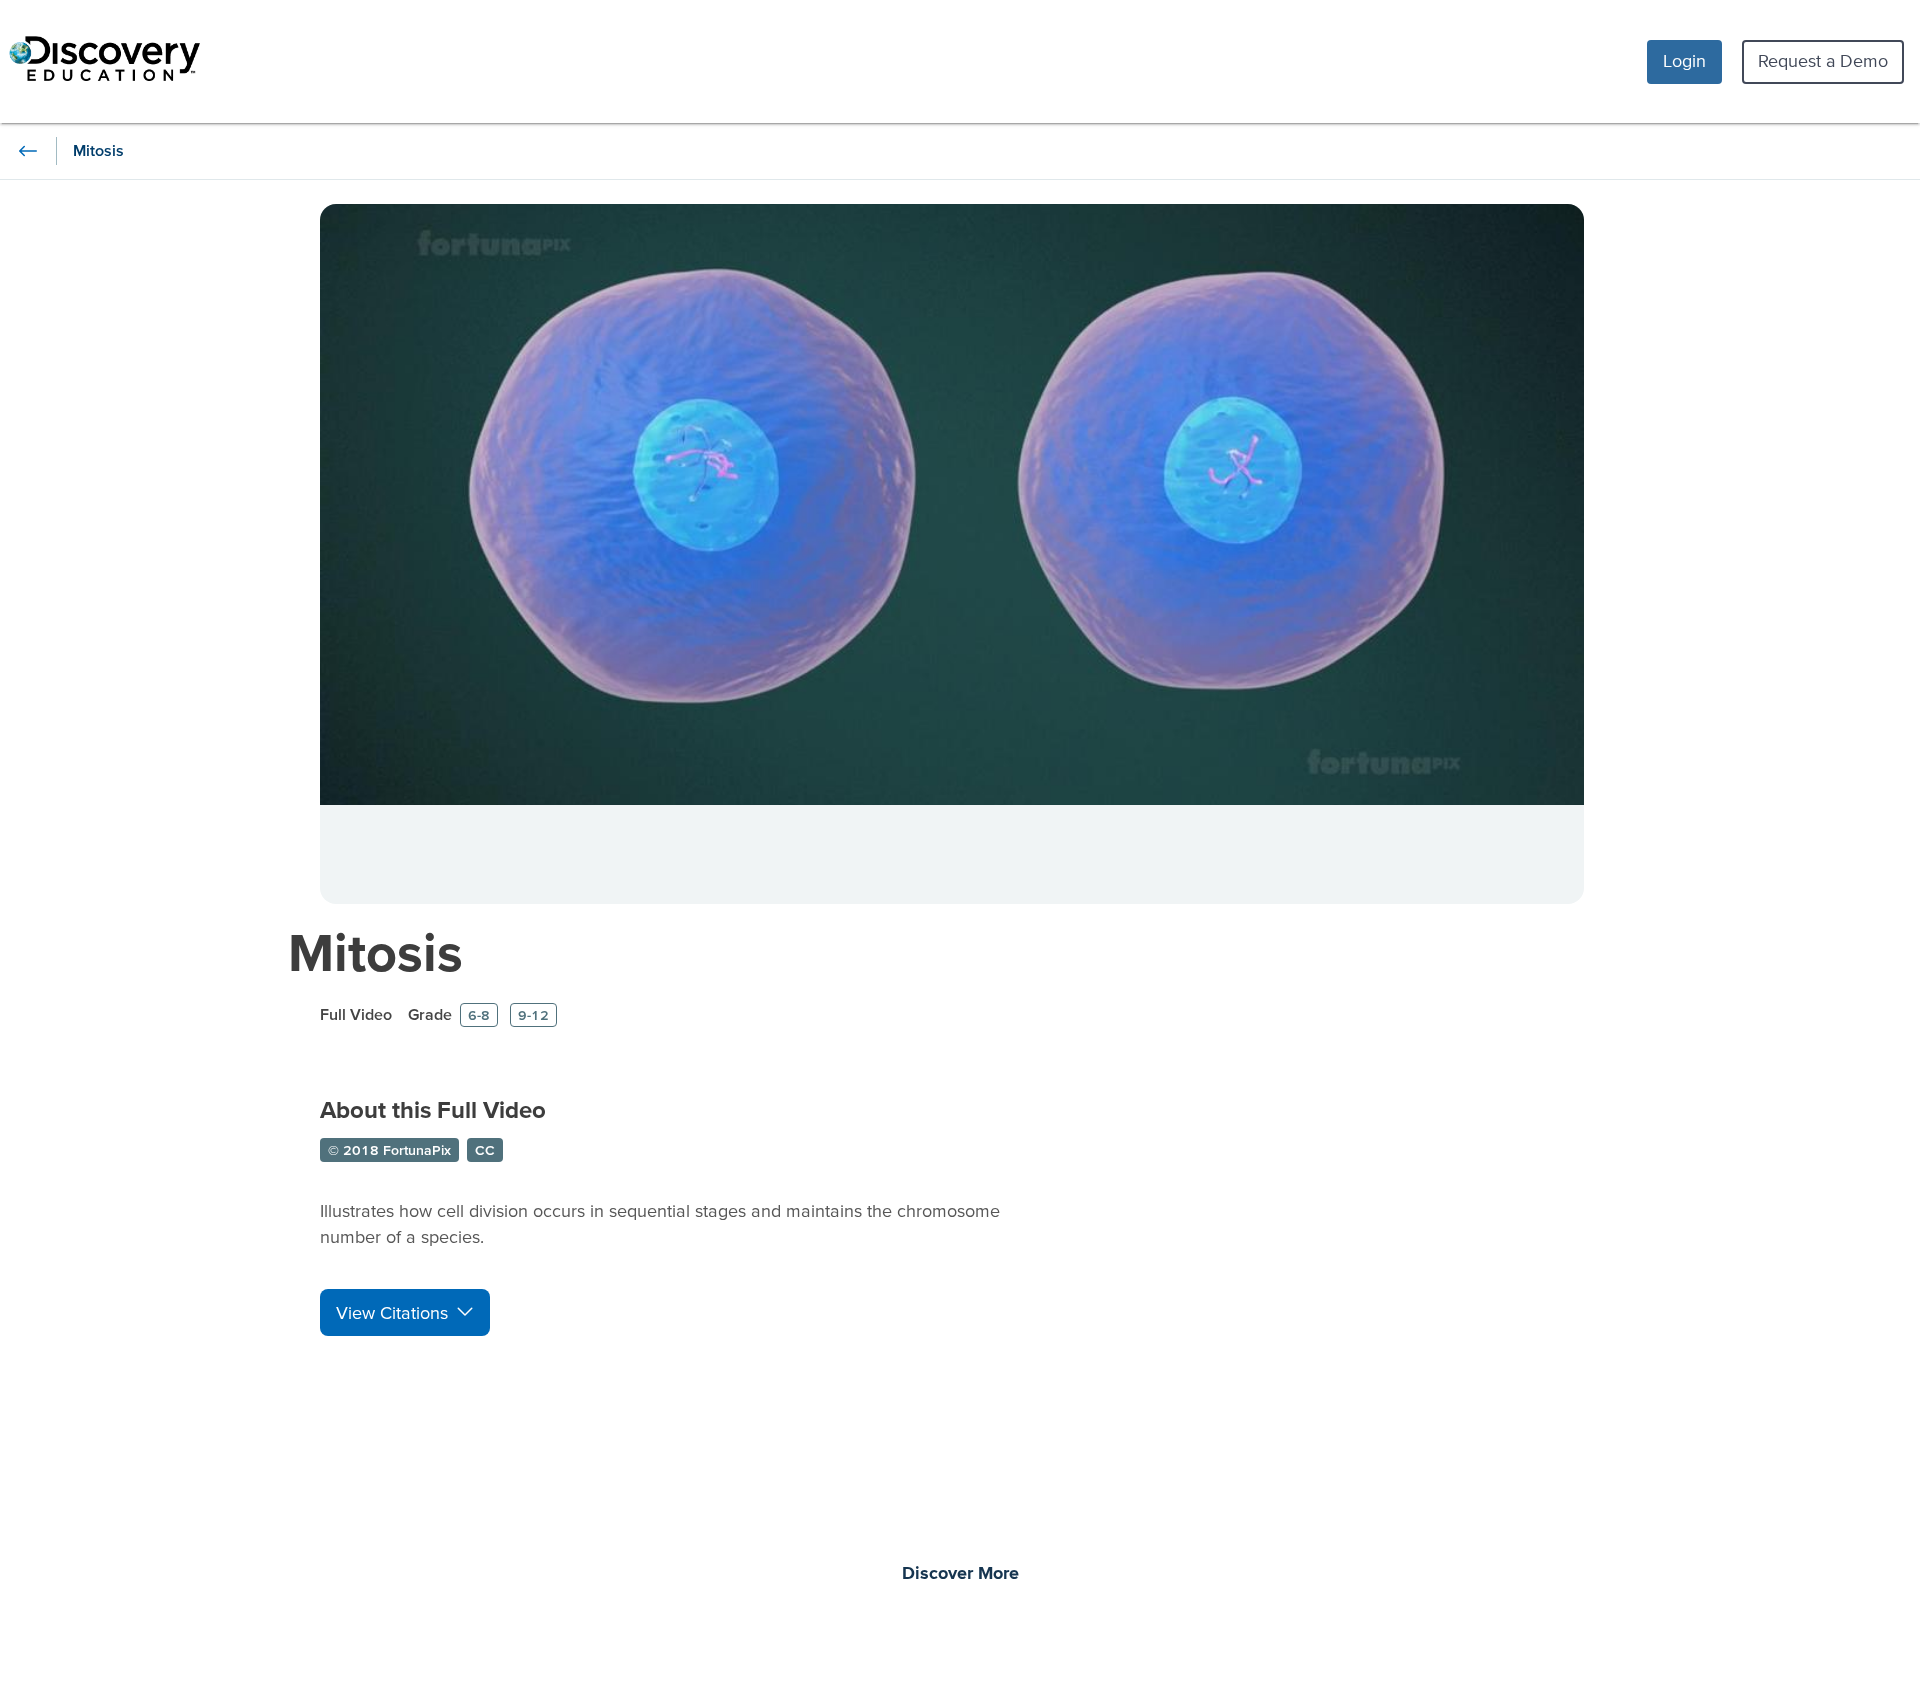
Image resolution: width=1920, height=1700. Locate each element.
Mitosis (375, 951)
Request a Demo (1823, 60)
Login (1684, 60)
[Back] (28, 151)
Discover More (960, 1574)
